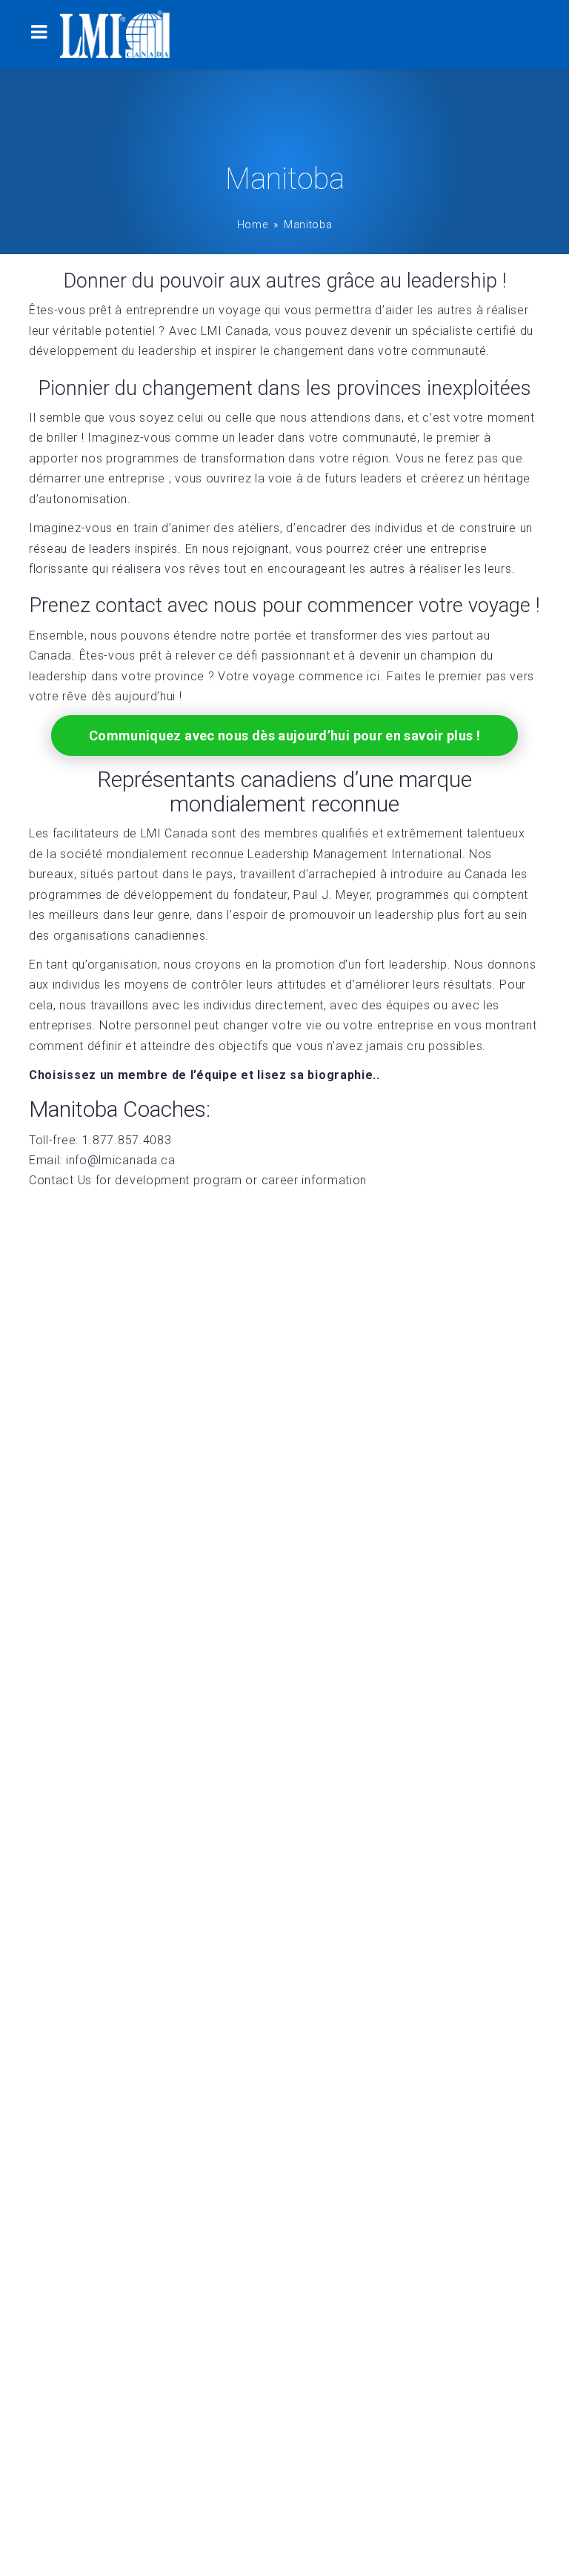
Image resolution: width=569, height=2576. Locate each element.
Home (253, 225)
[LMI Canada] (115, 34)
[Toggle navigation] (39, 34)
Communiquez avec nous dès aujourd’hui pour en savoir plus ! (284, 736)
